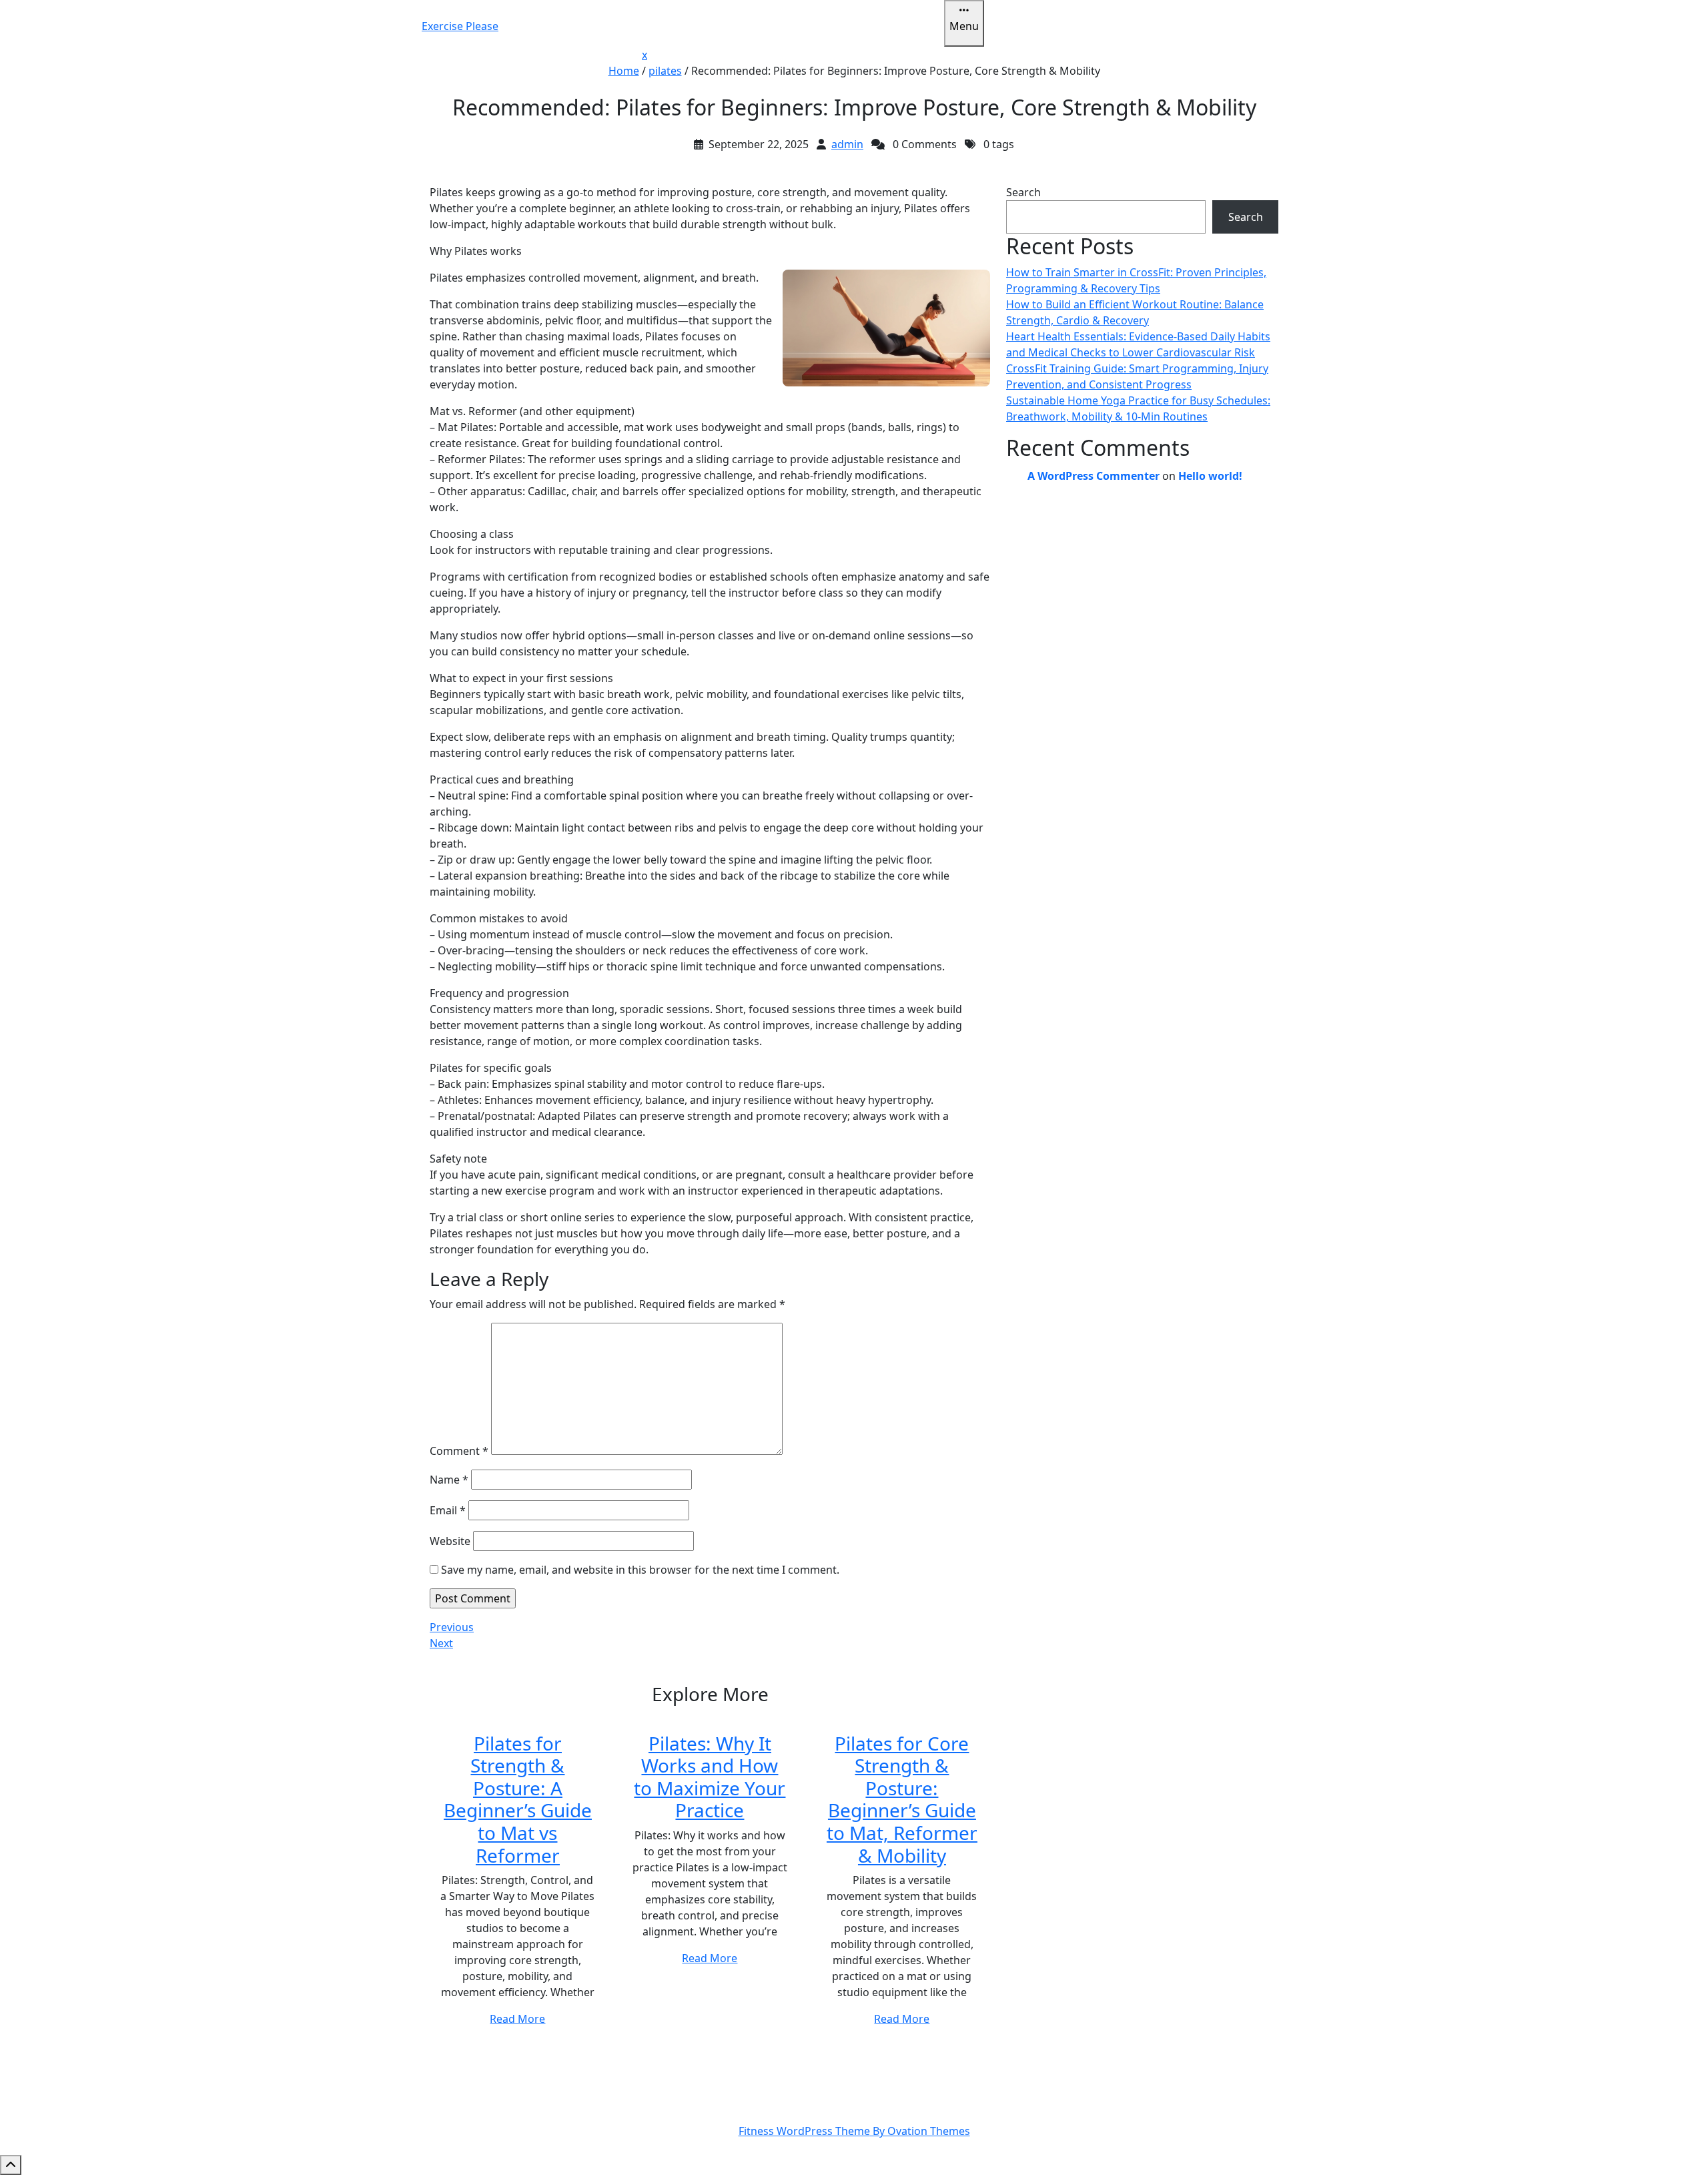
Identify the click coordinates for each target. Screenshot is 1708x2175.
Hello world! (1210, 476)
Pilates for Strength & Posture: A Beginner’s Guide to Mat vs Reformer (518, 1799)
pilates (665, 71)
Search (1023, 192)
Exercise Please (460, 26)
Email (448, 1510)
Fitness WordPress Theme (854, 2131)
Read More (517, 2019)
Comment (459, 1451)
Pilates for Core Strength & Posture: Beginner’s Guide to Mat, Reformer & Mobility (902, 1799)
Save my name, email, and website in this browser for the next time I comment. (640, 1570)
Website (450, 1541)
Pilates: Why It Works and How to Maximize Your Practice (710, 1777)
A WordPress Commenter (1094, 476)
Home (624, 71)
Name (449, 1480)
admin (847, 144)
